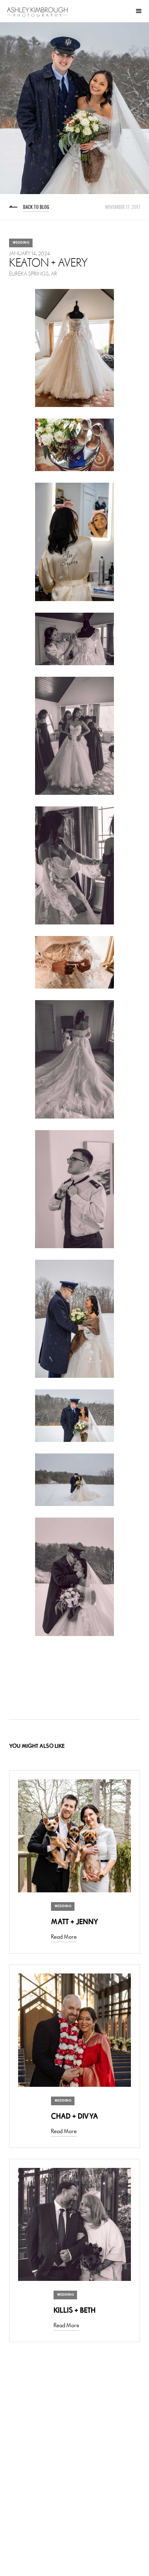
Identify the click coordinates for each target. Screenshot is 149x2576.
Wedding (21, 243)
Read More (64, 1937)
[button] (139, 11)
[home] (37, 12)
